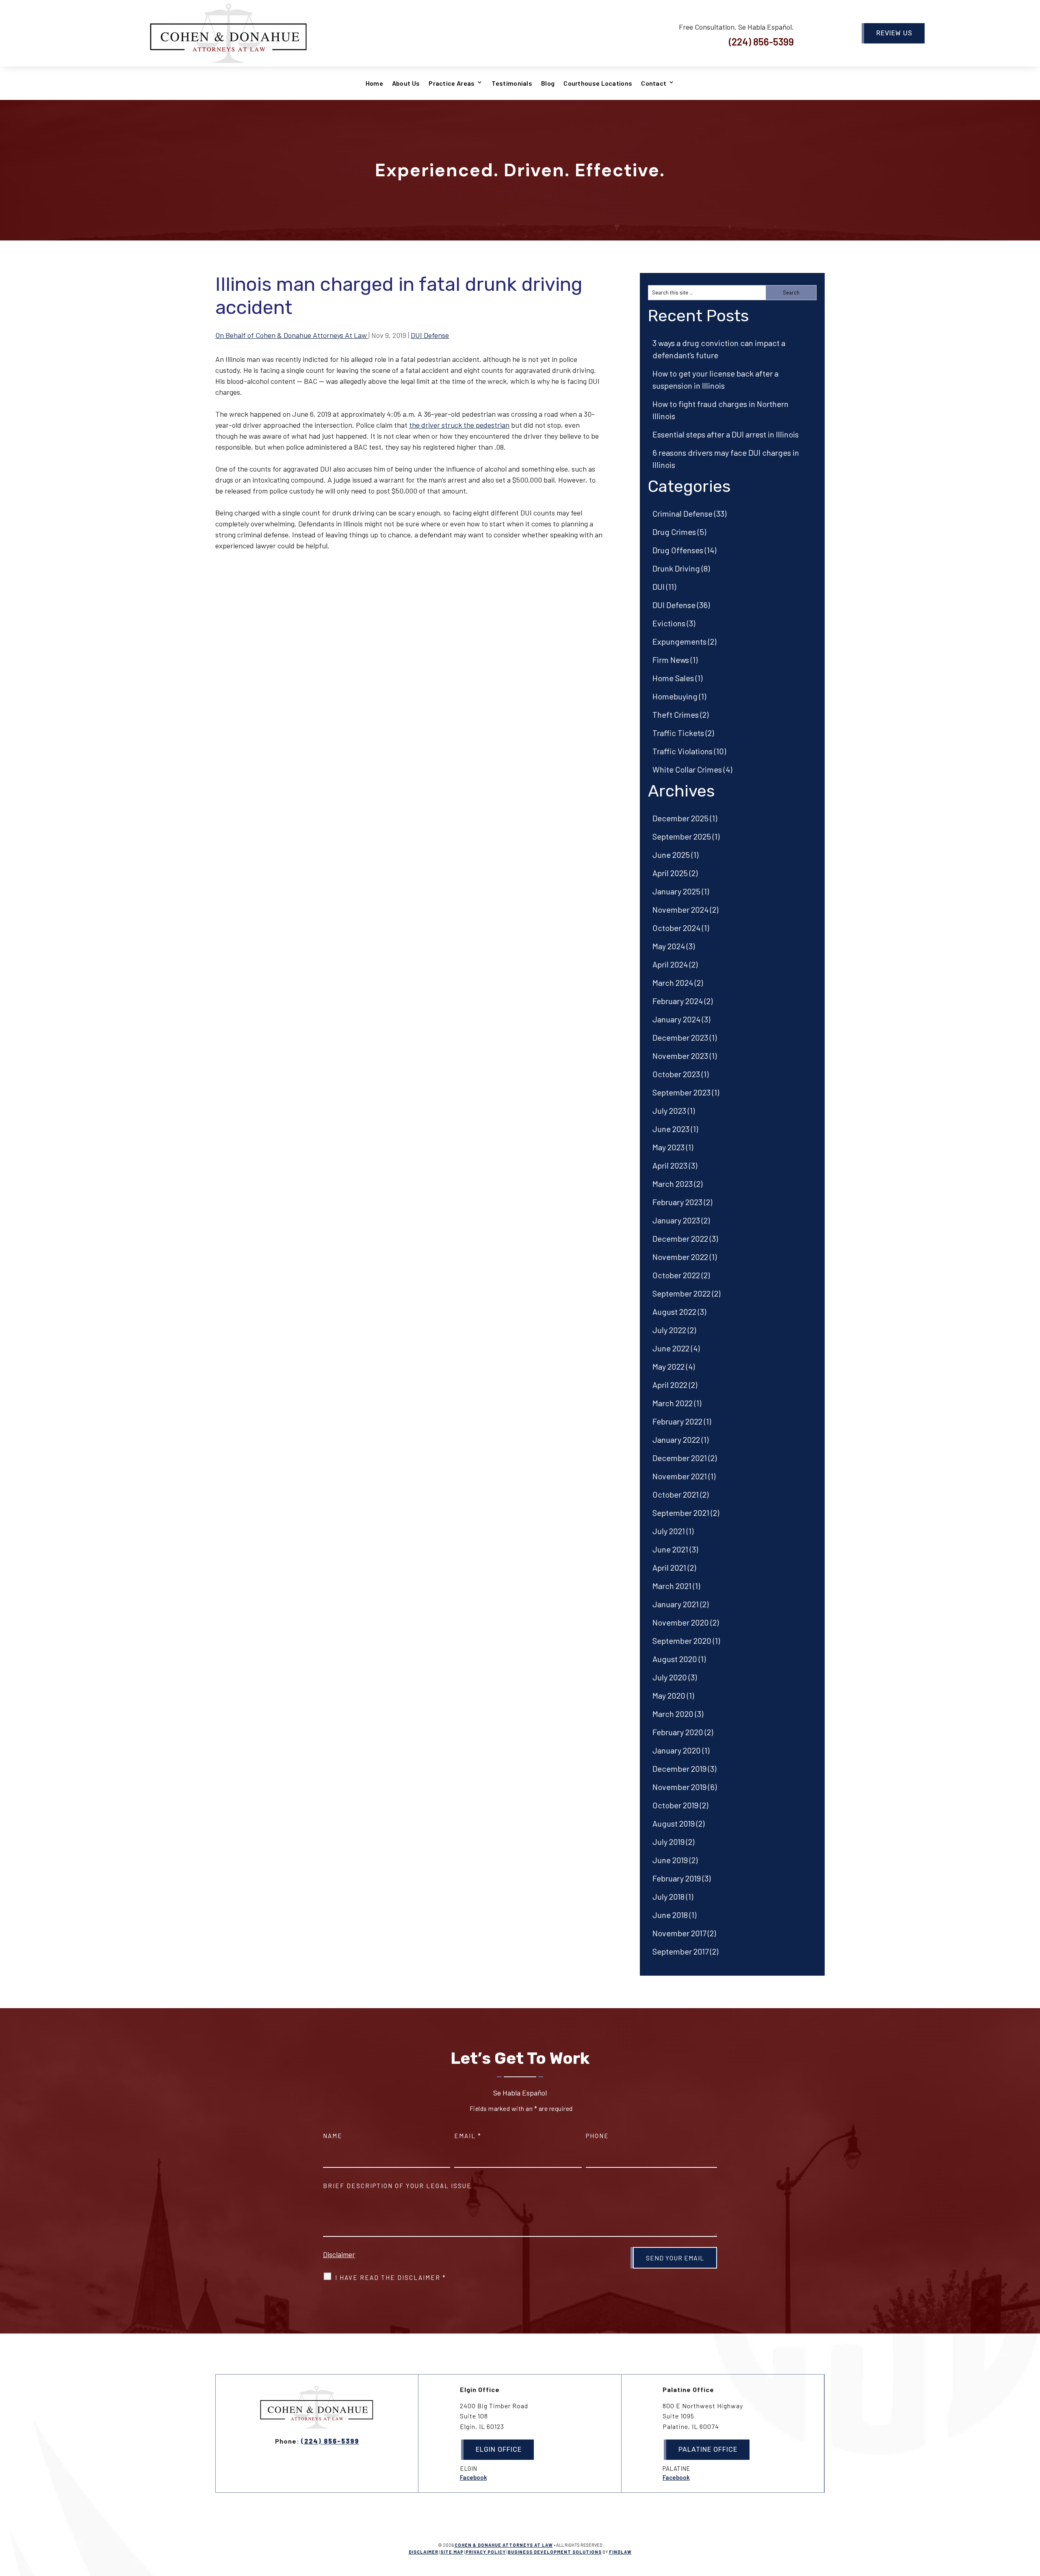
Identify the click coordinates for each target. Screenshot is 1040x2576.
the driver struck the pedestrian (459, 425)
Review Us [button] (894, 33)
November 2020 (681, 1622)
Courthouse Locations (598, 83)
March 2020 (673, 1714)
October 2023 (676, 1074)
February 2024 (678, 1001)
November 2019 (679, 1787)
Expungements (679, 641)
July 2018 (668, 1896)
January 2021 (676, 1604)
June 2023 (671, 1129)
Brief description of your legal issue (397, 2186)
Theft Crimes (676, 714)
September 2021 (681, 1513)
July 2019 (668, 1842)
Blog (548, 83)
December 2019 (679, 1769)
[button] (1032, 2517)
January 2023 (676, 1220)
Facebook (473, 2477)
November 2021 (680, 1476)
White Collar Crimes (687, 769)
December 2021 (680, 1458)
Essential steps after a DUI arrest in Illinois (726, 434)
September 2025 (682, 836)
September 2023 (681, 1092)
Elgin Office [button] (499, 2449)
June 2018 (670, 1915)
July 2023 (669, 1110)
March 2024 (673, 983)
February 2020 (678, 1732)
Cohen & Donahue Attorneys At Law (504, 2545)
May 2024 (669, 946)
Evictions (669, 623)
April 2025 (670, 873)
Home (374, 83)
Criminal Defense (682, 513)
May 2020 (669, 1695)
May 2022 (668, 1366)
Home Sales (673, 678)
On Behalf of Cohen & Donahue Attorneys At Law (292, 335)
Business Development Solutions (555, 2552)
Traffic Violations (682, 751)
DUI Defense (430, 335)
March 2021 (672, 1586)
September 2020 (682, 1641)
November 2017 (679, 1933)
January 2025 (676, 891)
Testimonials (512, 83)
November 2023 (680, 1056)
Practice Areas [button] (452, 83)
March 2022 (673, 1403)
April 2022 (670, 1385)
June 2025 (671, 855)
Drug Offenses (678, 550)
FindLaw (620, 2552)
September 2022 (681, 1293)
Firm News (671, 660)
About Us (406, 83)
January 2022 (676, 1440)
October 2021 (676, 1494)
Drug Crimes (674, 532)
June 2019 (670, 1860)
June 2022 (671, 1348)
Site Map (452, 2552)
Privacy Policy (486, 2552)
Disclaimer (339, 2254)
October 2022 (676, 1275)
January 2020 (677, 1750)
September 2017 (680, 1951)
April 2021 (669, 1567)
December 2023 (680, 1037)
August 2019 (674, 1823)
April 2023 (670, 1165)
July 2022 (669, 1330)
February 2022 (677, 1421)
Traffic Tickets (678, 733)
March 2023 (673, 1184)
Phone (597, 2136)
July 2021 (669, 1531)
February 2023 (677, 1202)
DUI (659, 587)
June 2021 (670, 1549)
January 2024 (676, 1019)
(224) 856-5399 (761, 42)
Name (333, 2136)
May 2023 (668, 1147)
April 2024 (670, 964)
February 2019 (677, 1878)
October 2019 (675, 1805)
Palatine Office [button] (708, 2449)
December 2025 (680, 818)
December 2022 (680, 1238)
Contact (654, 83)
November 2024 (680, 909)
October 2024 (676, 928)
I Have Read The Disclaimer (391, 2277)
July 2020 (670, 1677)
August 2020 (675, 1659)
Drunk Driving (676, 568)
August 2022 (674, 1312)
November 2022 (680, 1257)
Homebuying (675, 696)
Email (468, 2136)
